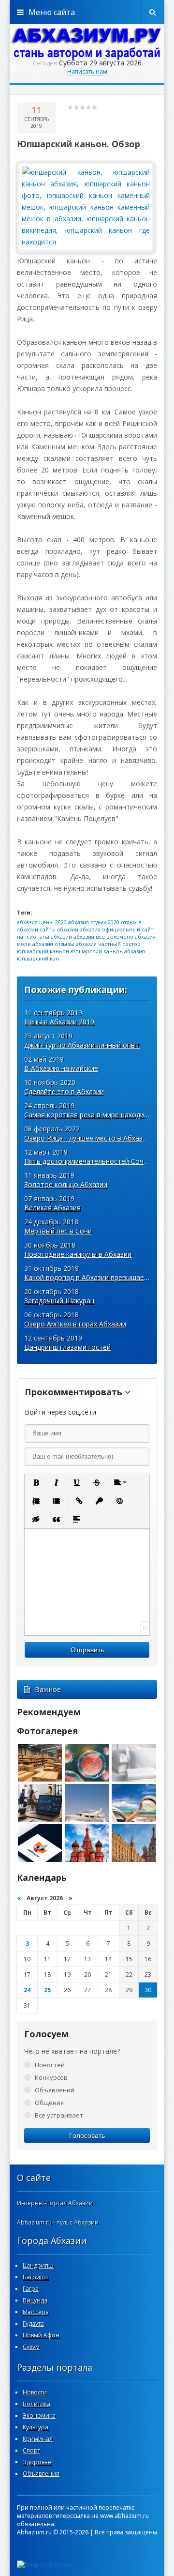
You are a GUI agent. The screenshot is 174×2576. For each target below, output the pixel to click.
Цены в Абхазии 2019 (59, 1022)
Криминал (38, 2439)
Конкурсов (51, 2077)
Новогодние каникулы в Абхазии (78, 1254)
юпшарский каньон (43, 951)
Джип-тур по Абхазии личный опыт (82, 1045)
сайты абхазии (59, 929)
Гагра (31, 2289)
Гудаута (33, 2324)
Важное (48, 1689)
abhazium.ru (87, 44)
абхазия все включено (103, 937)
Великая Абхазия (52, 1208)
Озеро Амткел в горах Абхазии (75, 1324)
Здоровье (37, 2462)
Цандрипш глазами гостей (67, 1347)
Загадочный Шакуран (59, 1301)
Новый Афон (41, 2335)
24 (27, 1990)
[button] (36, 1482)
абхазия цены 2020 (42, 922)
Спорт (31, 2450)
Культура (36, 2427)
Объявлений (55, 2090)
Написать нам (87, 71)
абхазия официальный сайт (116, 929)
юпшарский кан (38, 958)
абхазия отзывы (53, 944)
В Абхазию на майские (61, 1068)
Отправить (87, 1650)
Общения (49, 2103)
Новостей (50, 2065)
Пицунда (35, 2300)
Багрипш (36, 2277)
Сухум (31, 2347)
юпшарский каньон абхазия (108, 951)
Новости (35, 2392)
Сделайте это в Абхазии (64, 1091)
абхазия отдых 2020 (94, 922)
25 (47, 1990)
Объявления (41, 2474)
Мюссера (36, 2312)
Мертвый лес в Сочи (58, 1231)
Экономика (39, 2416)
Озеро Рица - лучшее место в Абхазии (87, 1138)
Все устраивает (59, 2115)
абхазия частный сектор (108, 944)
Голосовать (87, 2135)
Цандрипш (38, 2265)
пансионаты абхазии (44, 937)
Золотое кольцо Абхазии (66, 1184)
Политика (36, 2404)
